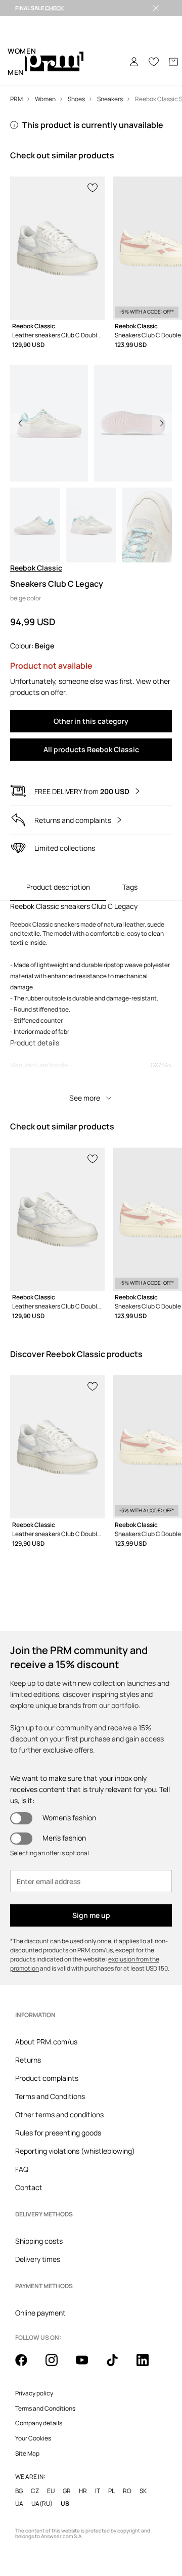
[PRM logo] (54, 62)
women (22, 51)
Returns (28, 2060)
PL (111, 2491)
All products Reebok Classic (91, 749)
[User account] (134, 62)
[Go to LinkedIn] (149, 2366)
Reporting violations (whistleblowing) (75, 2151)
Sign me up (91, 1915)
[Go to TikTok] (118, 2366)
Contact (29, 2187)
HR (83, 2491)
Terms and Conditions (50, 2096)
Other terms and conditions (59, 2114)
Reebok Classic (36, 568)
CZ (35, 2491)
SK (143, 2491)
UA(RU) (42, 2503)
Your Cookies (33, 2438)
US (65, 2503)
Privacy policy (34, 2393)
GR (67, 2491)
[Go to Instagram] (58, 2366)
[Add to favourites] (93, 187)
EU (51, 2491)
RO (127, 2491)
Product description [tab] (58, 887)
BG (19, 2491)
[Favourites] (154, 62)
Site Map (27, 2454)
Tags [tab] (130, 887)
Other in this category (91, 721)
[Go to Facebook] (27, 2366)
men (16, 72)
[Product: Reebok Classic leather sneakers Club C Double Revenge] (57, 248)
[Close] (156, 8)
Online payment (40, 2313)
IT (98, 2491)
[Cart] (173, 62)
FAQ (22, 2169)
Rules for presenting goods (58, 2133)
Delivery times (38, 2259)
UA (19, 2503)
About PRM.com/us (46, 2042)
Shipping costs (39, 2241)
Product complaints (47, 2078)
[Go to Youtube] (88, 2366)
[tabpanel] (91, 1005)
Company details (39, 2423)
